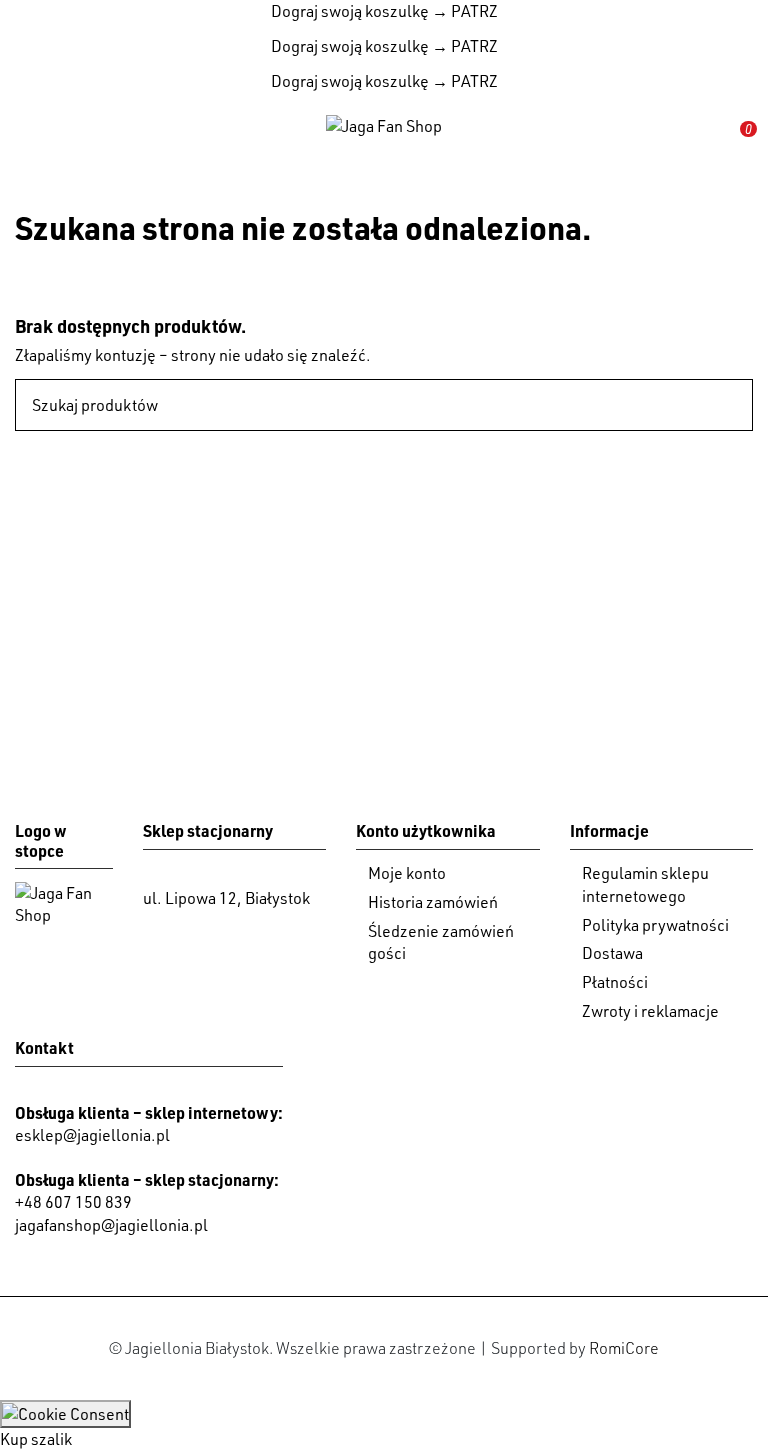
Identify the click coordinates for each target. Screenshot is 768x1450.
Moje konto (407, 873)
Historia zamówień (433, 902)
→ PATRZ (463, 11)
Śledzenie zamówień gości (441, 942)
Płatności (615, 982)
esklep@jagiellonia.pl (92, 1135)
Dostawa (612, 953)
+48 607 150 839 (73, 1202)
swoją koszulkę (350, 11)
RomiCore (624, 1348)
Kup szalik (36, 1439)
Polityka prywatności (655, 925)
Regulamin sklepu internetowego (645, 884)
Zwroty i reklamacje (650, 1011)
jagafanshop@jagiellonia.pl (111, 1225)
